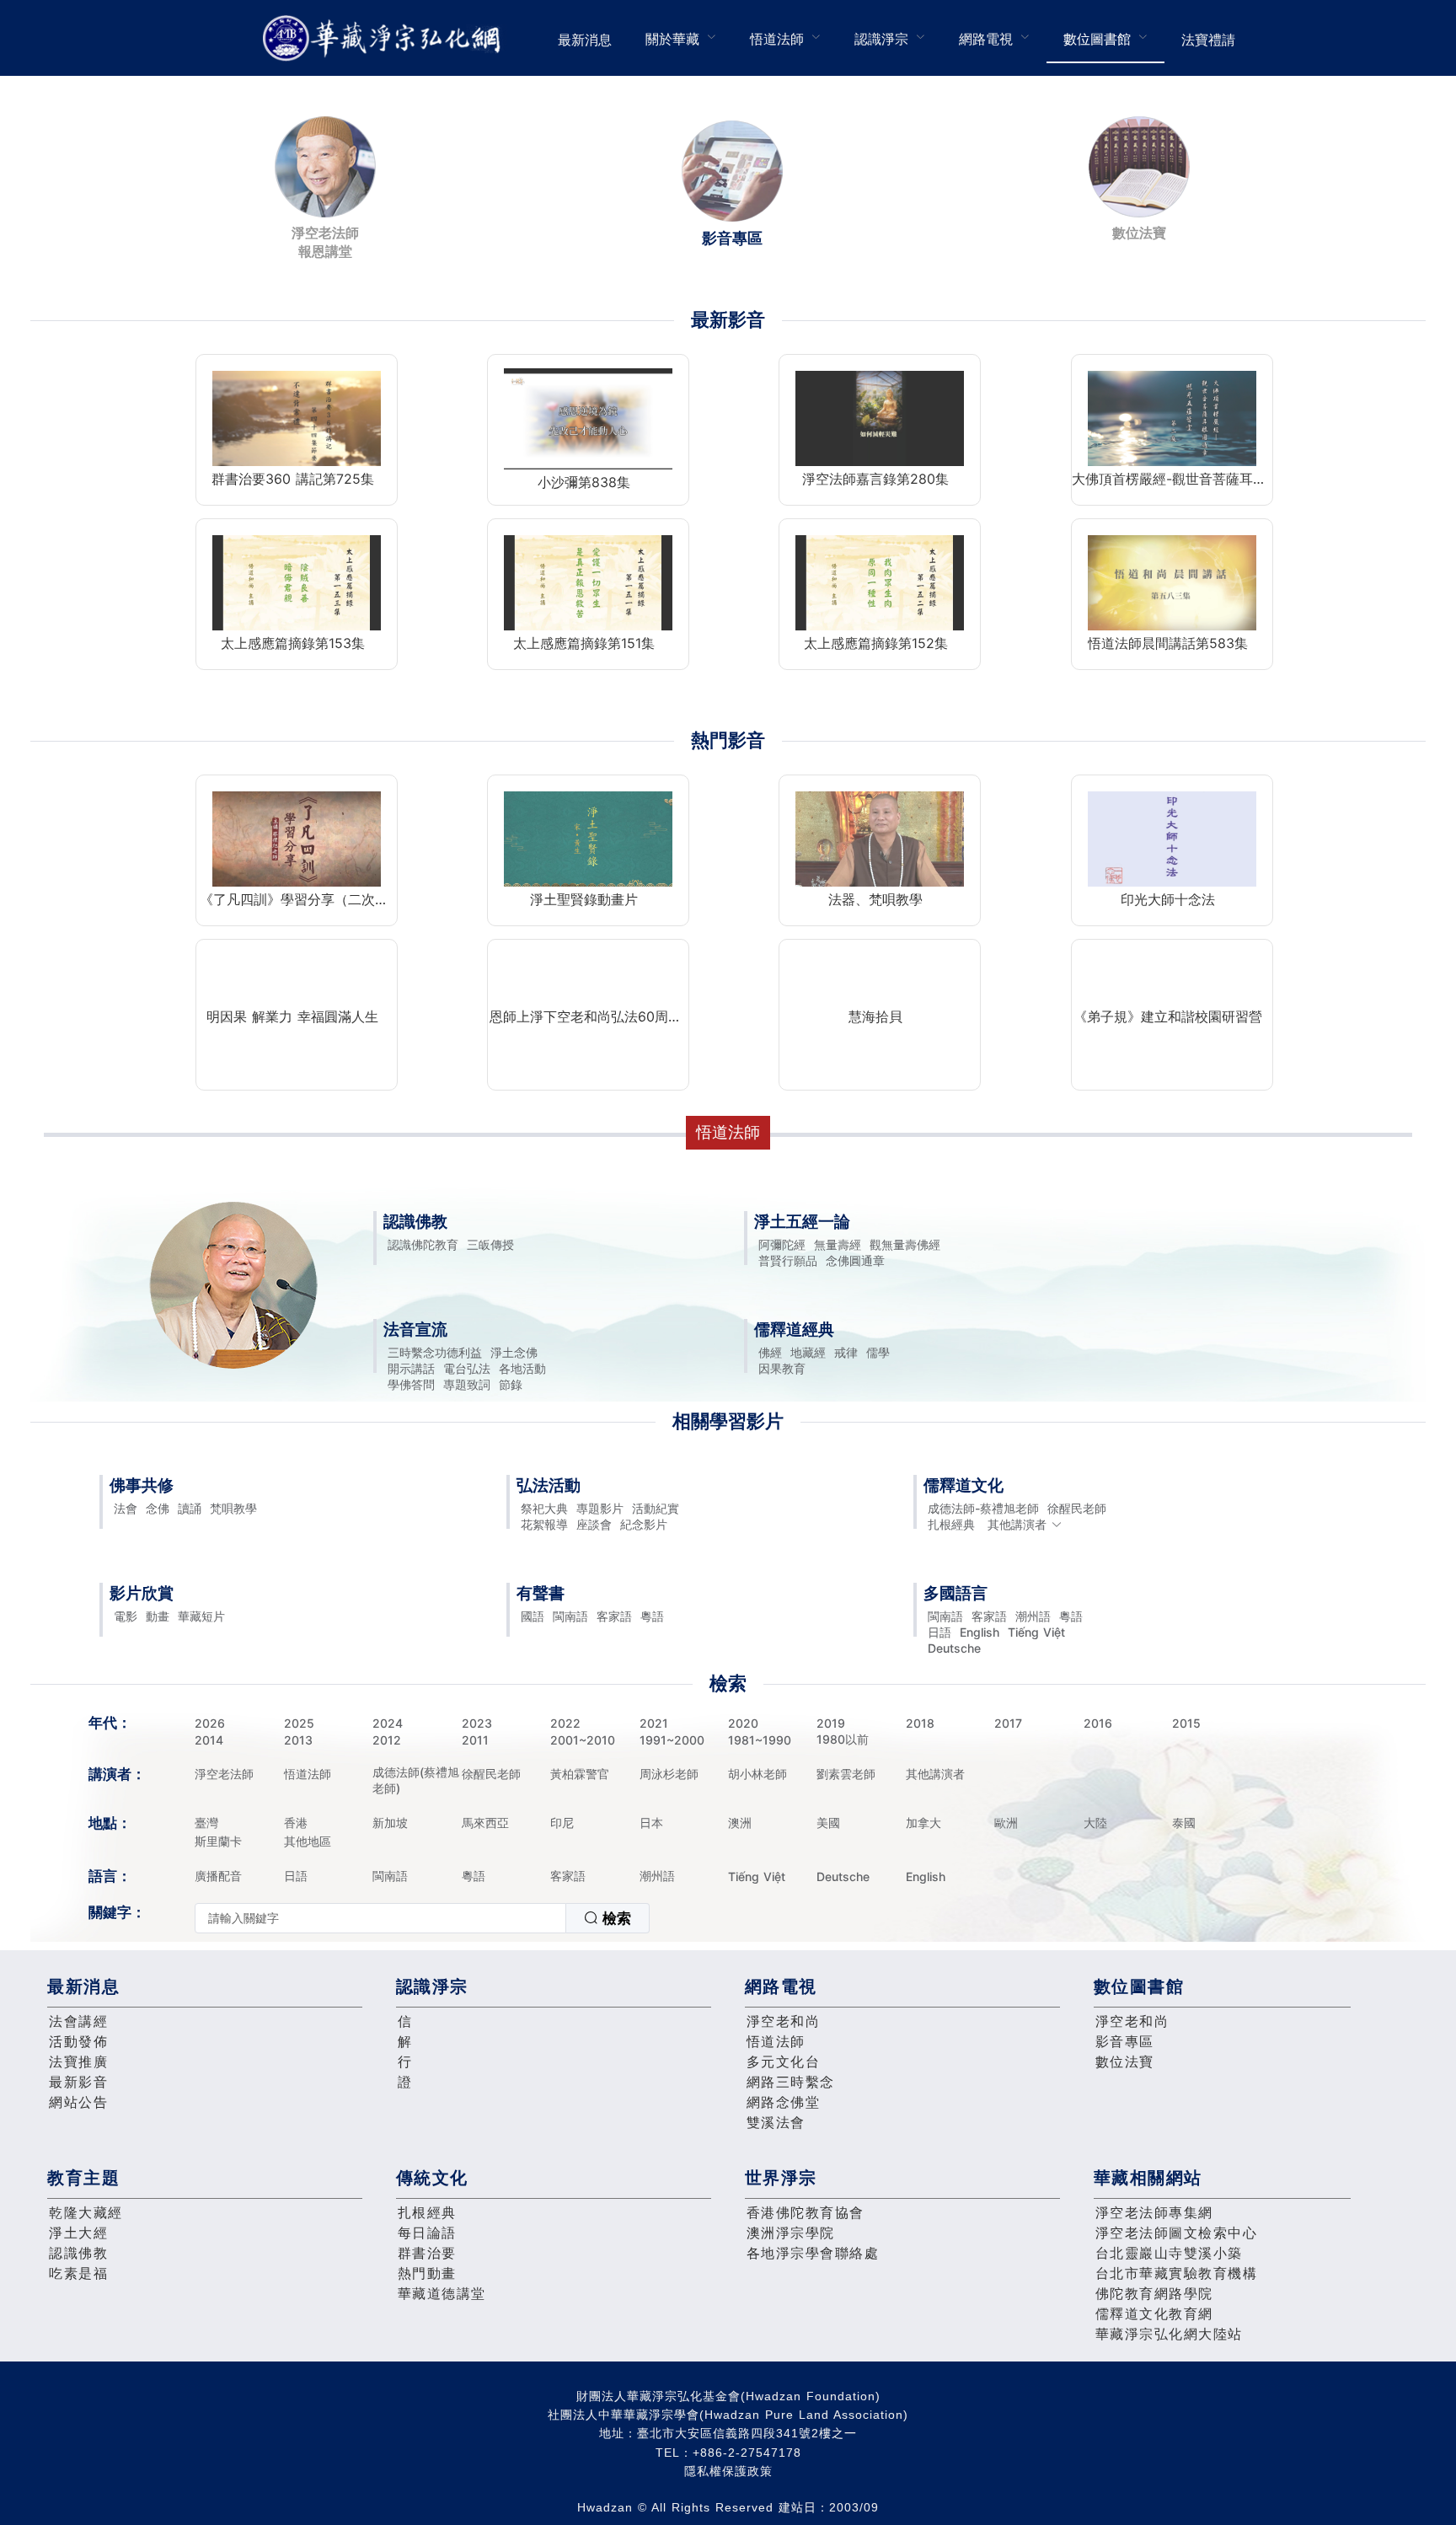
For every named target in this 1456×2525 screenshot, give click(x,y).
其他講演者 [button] (1017, 1524)
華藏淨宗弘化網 (385, 38)
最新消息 (585, 40)
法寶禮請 (1208, 40)
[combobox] (422, 1918)
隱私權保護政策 (728, 2471)
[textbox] (380, 1918)
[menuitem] (585, 38)
